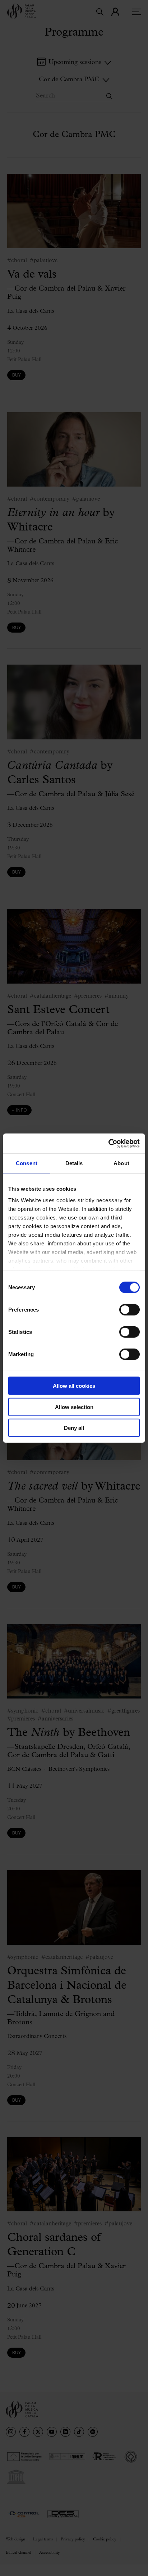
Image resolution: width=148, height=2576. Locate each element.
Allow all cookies (74, 1386)
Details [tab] (74, 1163)
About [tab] (121, 1163)
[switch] (129, 1310)
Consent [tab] (27, 1163)
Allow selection (74, 1407)
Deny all (74, 1428)
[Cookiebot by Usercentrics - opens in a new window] (108, 1143)
